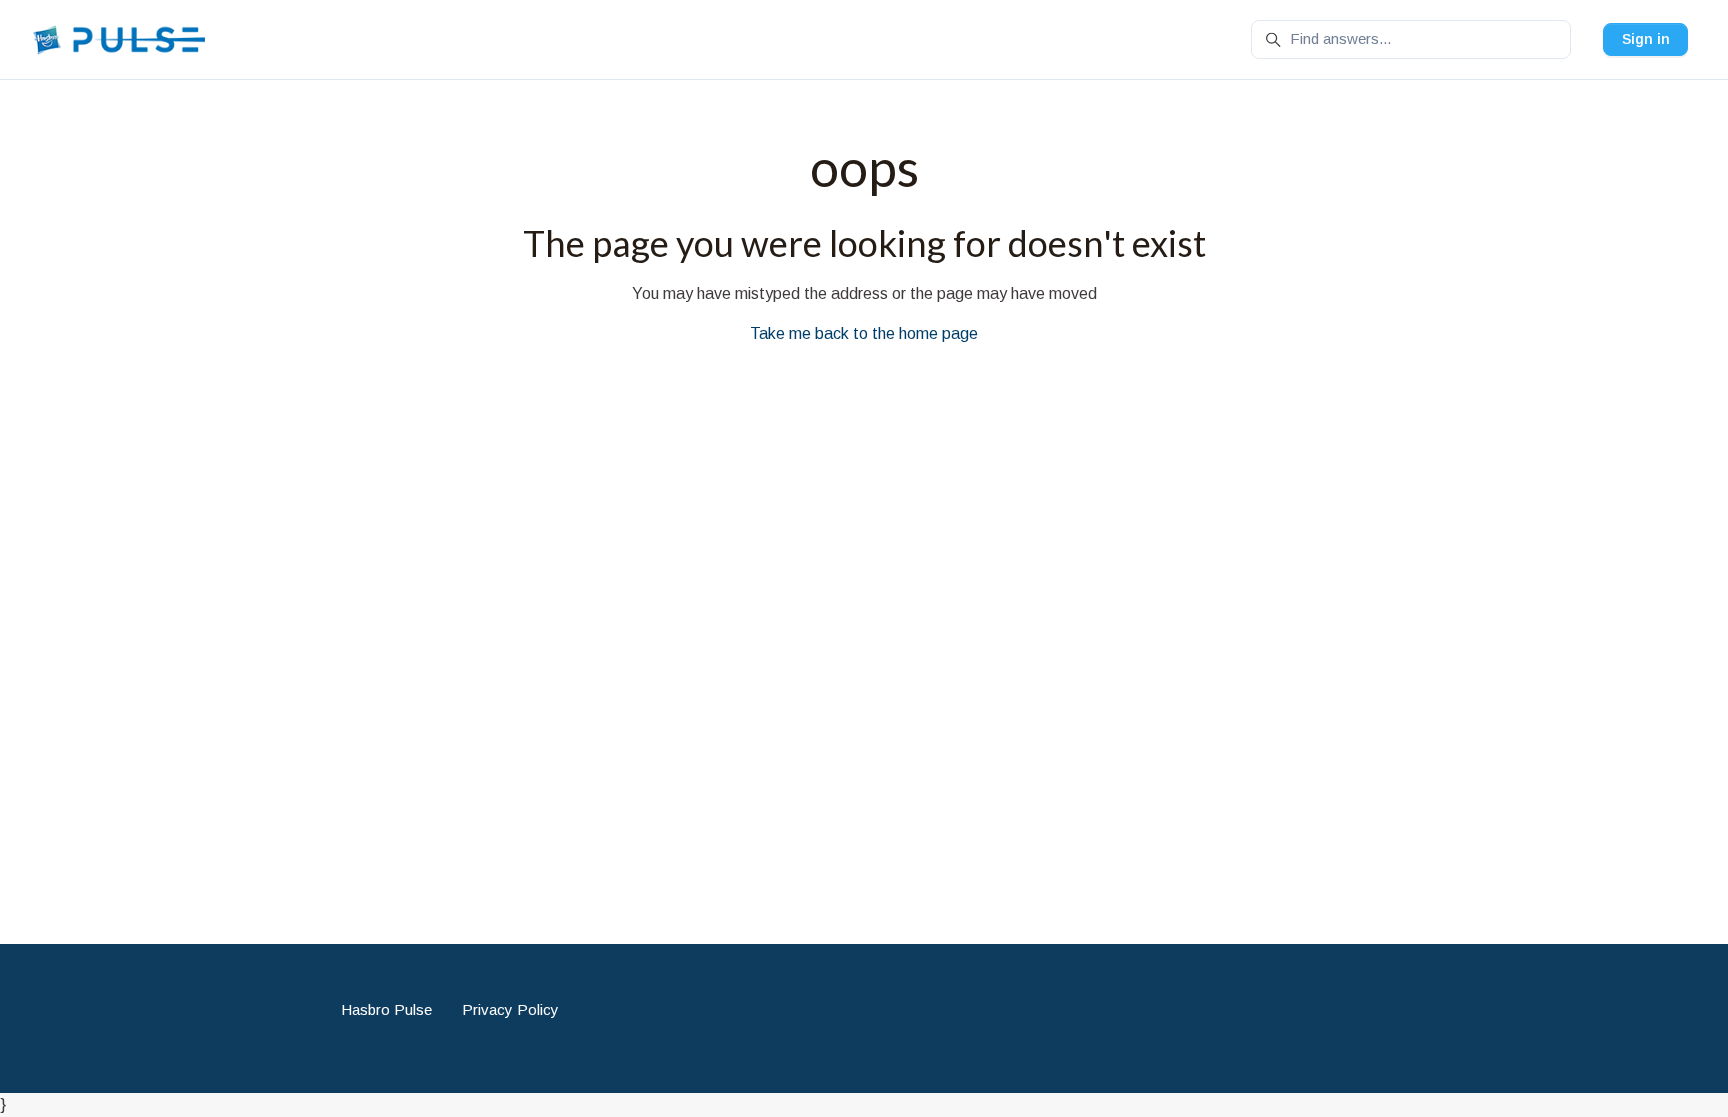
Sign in (1646, 39)
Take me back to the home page (864, 333)
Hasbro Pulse (386, 1009)
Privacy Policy (510, 1009)
